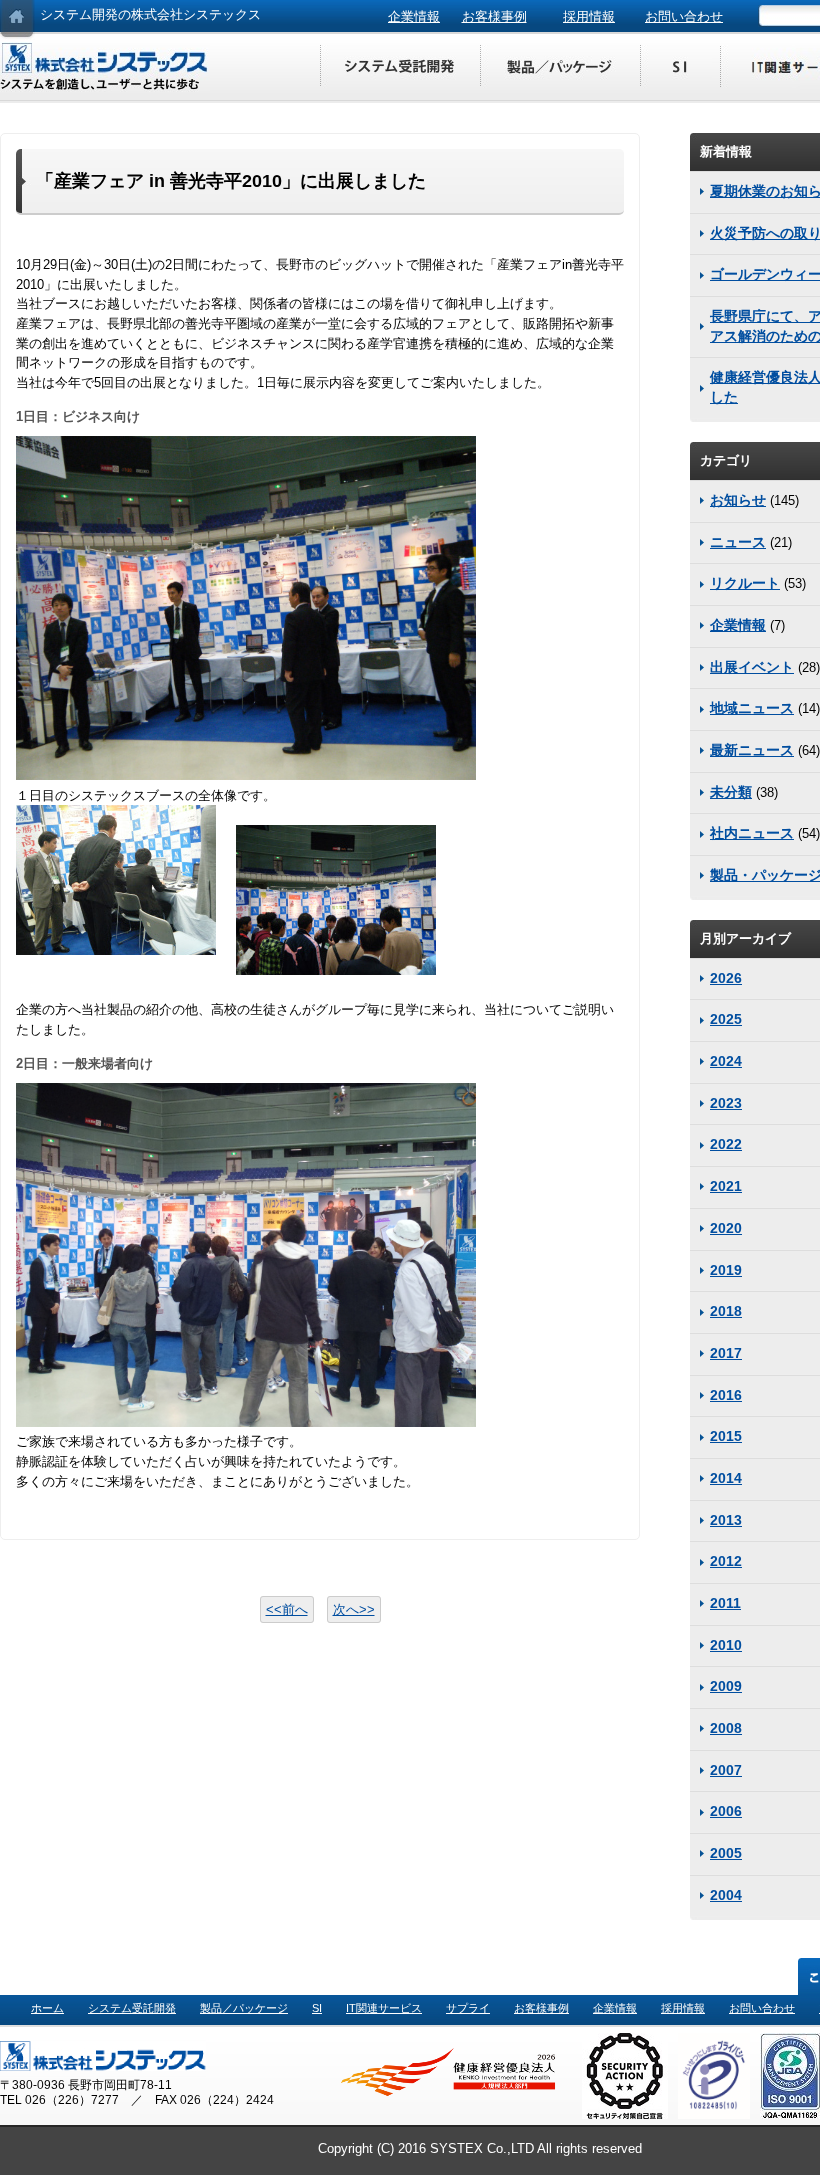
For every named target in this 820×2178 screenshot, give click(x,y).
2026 (726, 978)
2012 (726, 1561)
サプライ (468, 2008)
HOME (17, 20)
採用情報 (589, 16)
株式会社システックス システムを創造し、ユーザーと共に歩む (105, 67)
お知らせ (738, 500)
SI (680, 67)
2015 (726, 1436)
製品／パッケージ (560, 67)
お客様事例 (494, 16)
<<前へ (287, 1609)
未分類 (731, 792)
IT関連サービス (384, 2008)
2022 (726, 1144)
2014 (726, 1478)
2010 (726, 1645)
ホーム (47, 2008)
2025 (726, 1019)
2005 (726, 1853)
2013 (726, 1520)
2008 (726, 1728)
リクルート (745, 583)
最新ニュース (752, 750)
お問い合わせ (684, 16)
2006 (726, 1811)
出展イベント (752, 667)
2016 (726, 1395)
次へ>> (354, 1609)
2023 (726, 1103)
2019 (726, 1270)
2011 (725, 1603)
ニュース (738, 542)
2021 (726, 1186)
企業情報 (414, 16)
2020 (726, 1228)
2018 (726, 1311)
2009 (726, 1686)
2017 (726, 1353)
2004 (726, 1895)
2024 (726, 1061)
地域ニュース (752, 708)
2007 (726, 1770)
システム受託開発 (400, 67)
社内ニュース (752, 833)
